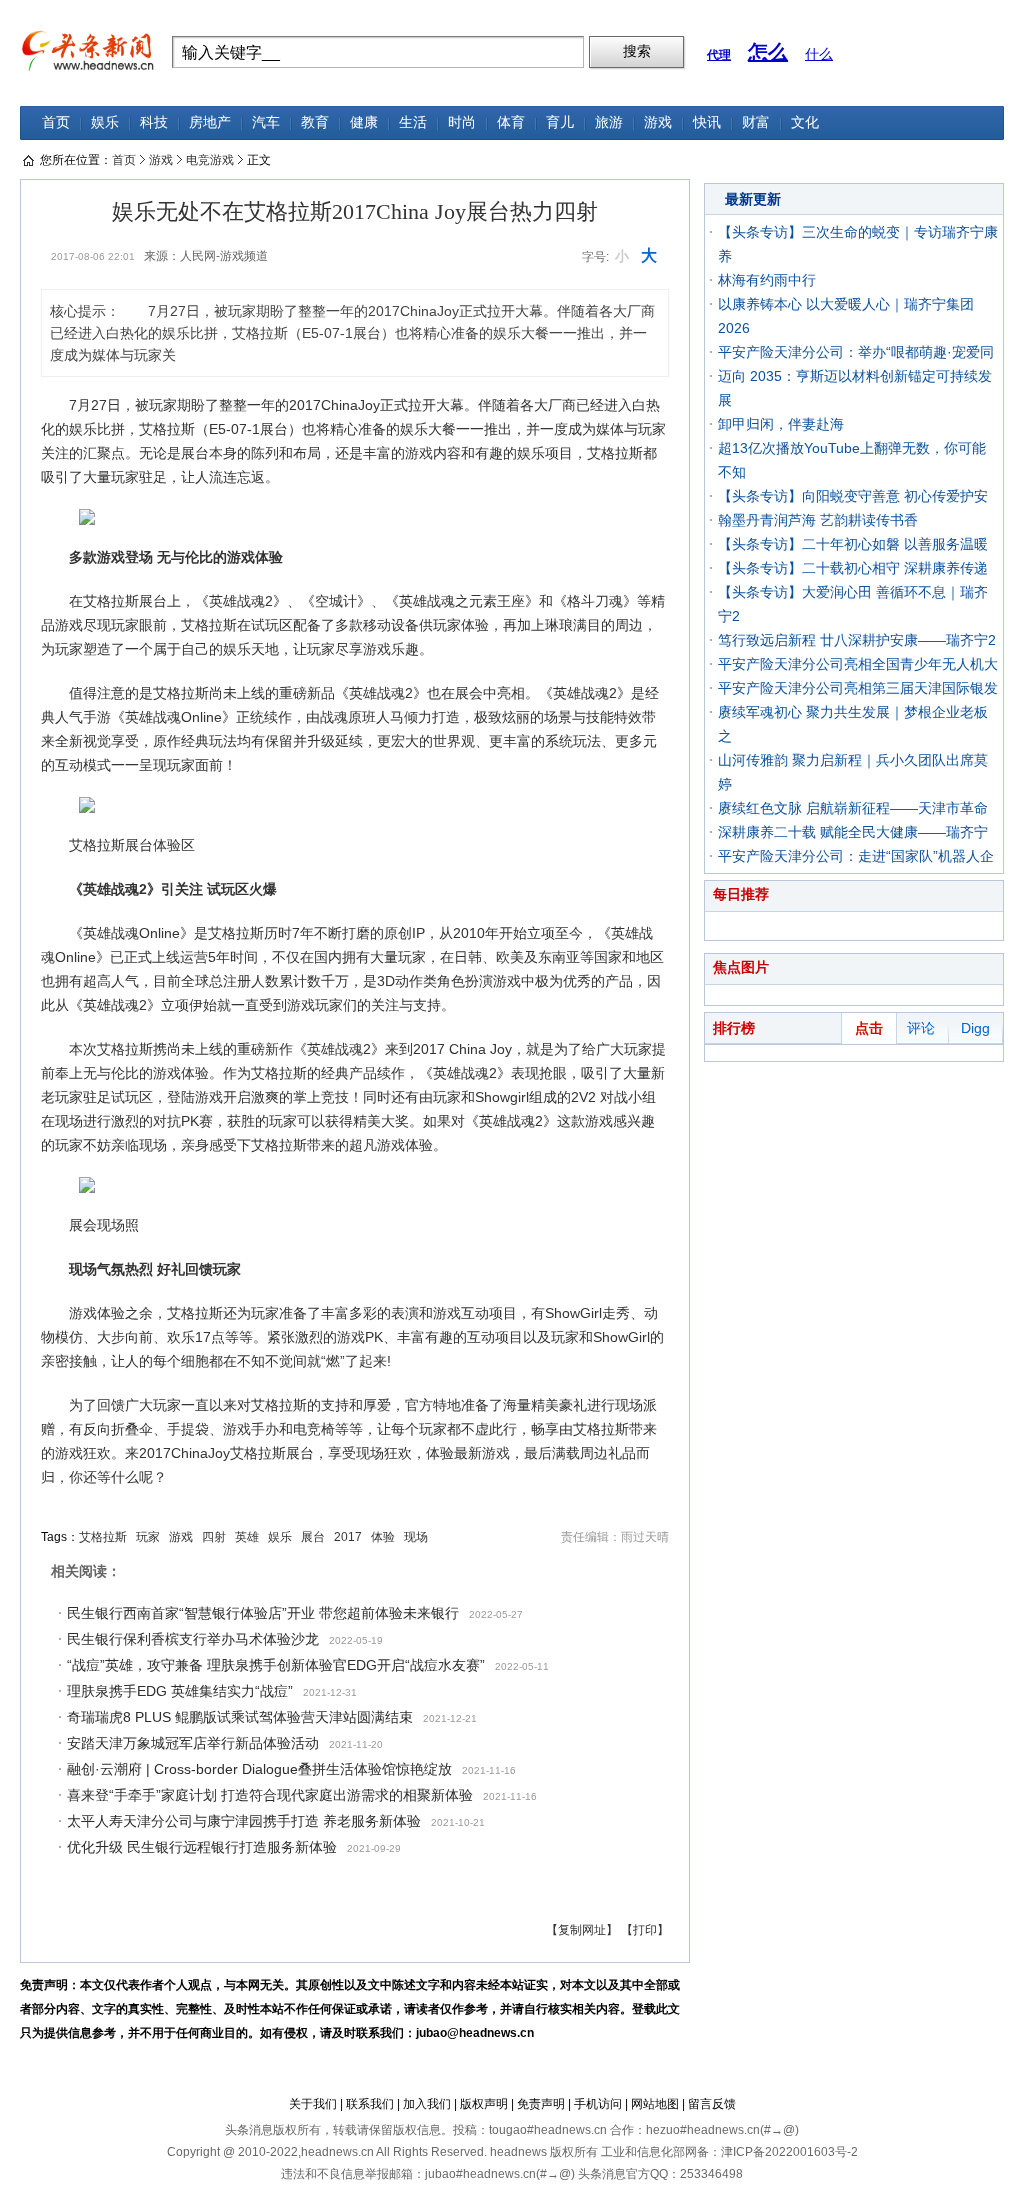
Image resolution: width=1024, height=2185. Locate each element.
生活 (413, 122)
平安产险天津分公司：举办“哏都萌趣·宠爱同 (856, 352)
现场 (416, 1537)
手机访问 (598, 2104)
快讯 (707, 122)
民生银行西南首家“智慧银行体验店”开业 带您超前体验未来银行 (263, 1613)
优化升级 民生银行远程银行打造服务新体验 (202, 1847)
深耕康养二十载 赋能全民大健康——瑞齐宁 (853, 832)
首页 (56, 122)
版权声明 (484, 2104)
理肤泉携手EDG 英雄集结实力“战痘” (180, 1691)
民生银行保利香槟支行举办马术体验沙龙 (193, 1639)
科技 (154, 122)
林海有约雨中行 (767, 280)
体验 (383, 1537)
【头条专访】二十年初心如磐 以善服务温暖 (853, 544)
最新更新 (753, 199)
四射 (214, 1537)
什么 (819, 54)
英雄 (247, 1537)
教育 (315, 122)
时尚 (462, 122)
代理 (719, 55)
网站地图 (655, 2104)
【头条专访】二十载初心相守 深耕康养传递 (853, 568)
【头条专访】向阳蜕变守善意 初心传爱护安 (853, 496)
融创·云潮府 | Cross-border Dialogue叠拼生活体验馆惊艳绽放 (259, 1769)
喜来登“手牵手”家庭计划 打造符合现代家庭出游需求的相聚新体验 (270, 1795)
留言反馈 (712, 2104)
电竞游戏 (210, 160)
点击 (869, 1028)
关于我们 (313, 2104)
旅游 (609, 122)
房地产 (210, 122)
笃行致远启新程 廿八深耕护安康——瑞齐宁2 (857, 640)
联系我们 (370, 2104)
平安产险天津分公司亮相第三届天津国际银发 (858, 688)
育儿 (560, 122)
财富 (756, 122)
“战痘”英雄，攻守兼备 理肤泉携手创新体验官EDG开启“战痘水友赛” (276, 1665)
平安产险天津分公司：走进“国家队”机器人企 (856, 856)
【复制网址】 (582, 1930)
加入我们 (427, 2104)
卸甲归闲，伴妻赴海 (781, 424)
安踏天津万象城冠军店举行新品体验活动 (193, 1743)
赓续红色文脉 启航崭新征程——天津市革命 (853, 808)
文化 (805, 122)
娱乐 (105, 122)
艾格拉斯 (103, 1537)
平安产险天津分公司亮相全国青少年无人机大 (858, 664)
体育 (511, 122)
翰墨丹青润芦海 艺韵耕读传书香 (818, 520)
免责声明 (541, 2104)
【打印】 (645, 1930)
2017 (348, 1537)
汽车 (266, 122)
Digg (975, 1028)
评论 (921, 1028)
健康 (364, 122)
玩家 (148, 1537)
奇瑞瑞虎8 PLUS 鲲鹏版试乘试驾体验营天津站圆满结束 (240, 1717)
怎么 (768, 52)
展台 (313, 1537)
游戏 (658, 122)
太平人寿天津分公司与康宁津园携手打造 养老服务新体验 (244, 1821)
